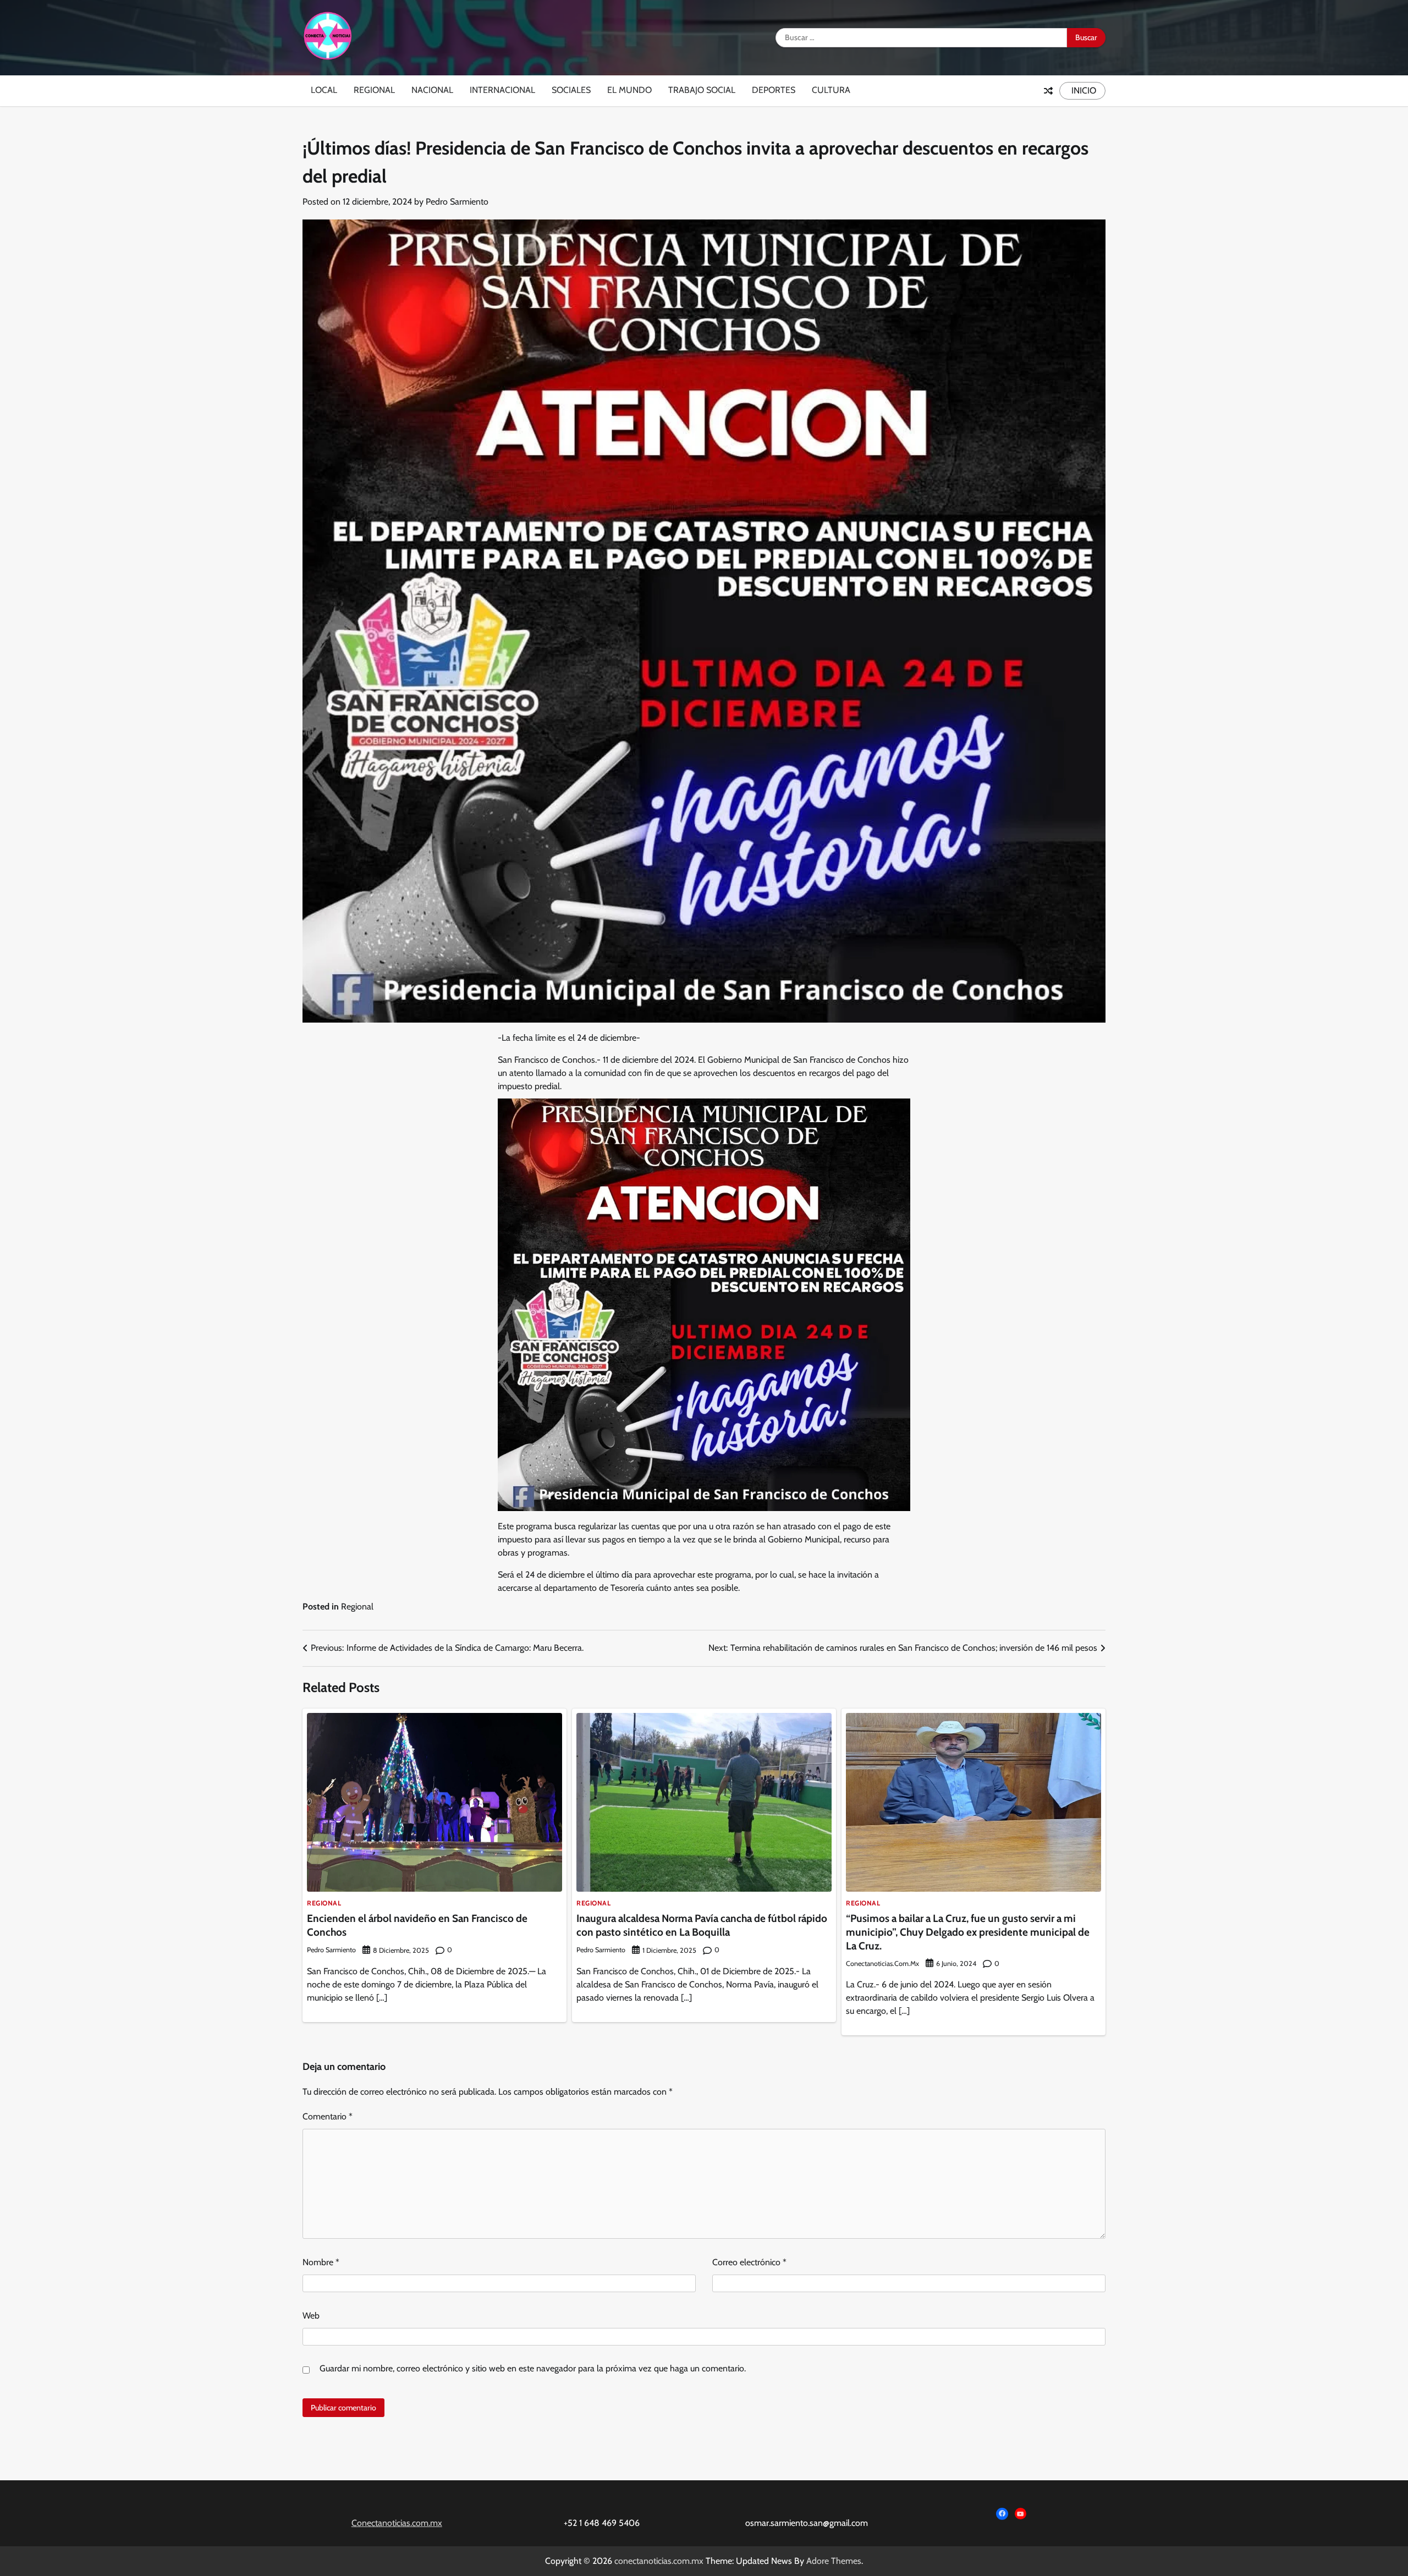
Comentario (328, 2116)
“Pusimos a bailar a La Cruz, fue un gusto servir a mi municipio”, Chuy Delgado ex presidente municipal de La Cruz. (968, 1932)
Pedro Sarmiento (457, 202)
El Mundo (629, 90)
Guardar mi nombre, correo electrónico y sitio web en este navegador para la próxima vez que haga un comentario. (533, 2368)
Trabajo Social (702, 90)
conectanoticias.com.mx (882, 1963)
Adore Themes (834, 2561)
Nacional (432, 90)
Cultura (831, 90)
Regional (374, 90)
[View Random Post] (1048, 91)
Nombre (321, 2262)
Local (324, 90)
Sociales (571, 90)
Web (311, 2316)
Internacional (502, 90)
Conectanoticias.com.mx (397, 2523)
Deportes (774, 90)
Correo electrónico (749, 2262)
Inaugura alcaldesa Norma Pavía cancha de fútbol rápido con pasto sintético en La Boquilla (702, 1925)
